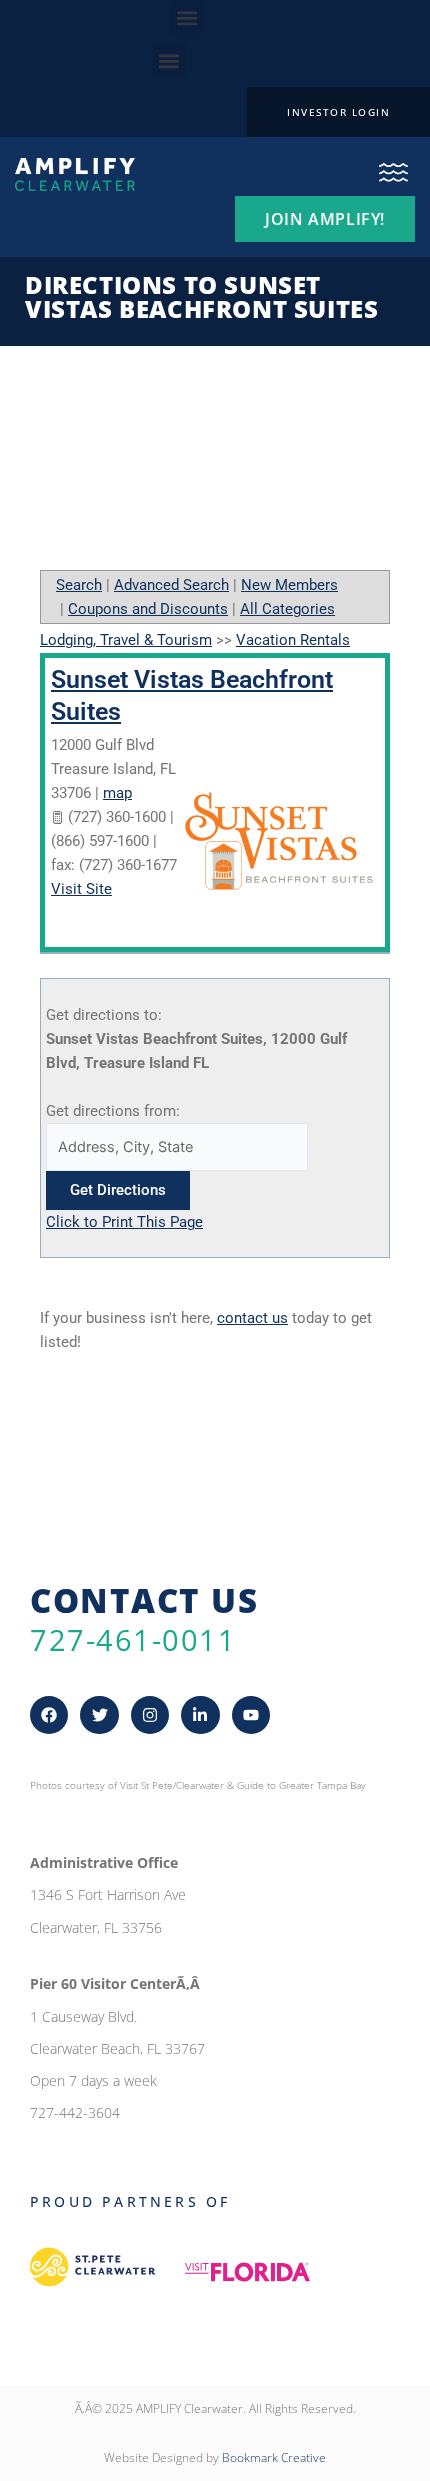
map (117, 793)
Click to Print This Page (124, 1222)
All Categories (287, 609)
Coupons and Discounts (148, 609)
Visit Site (81, 889)
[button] (187, 17)
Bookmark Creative (274, 2457)
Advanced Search (171, 585)
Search (79, 585)
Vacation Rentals (293, 640)
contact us (252, 1318)
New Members (289, 585)
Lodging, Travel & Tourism (126, 640)
